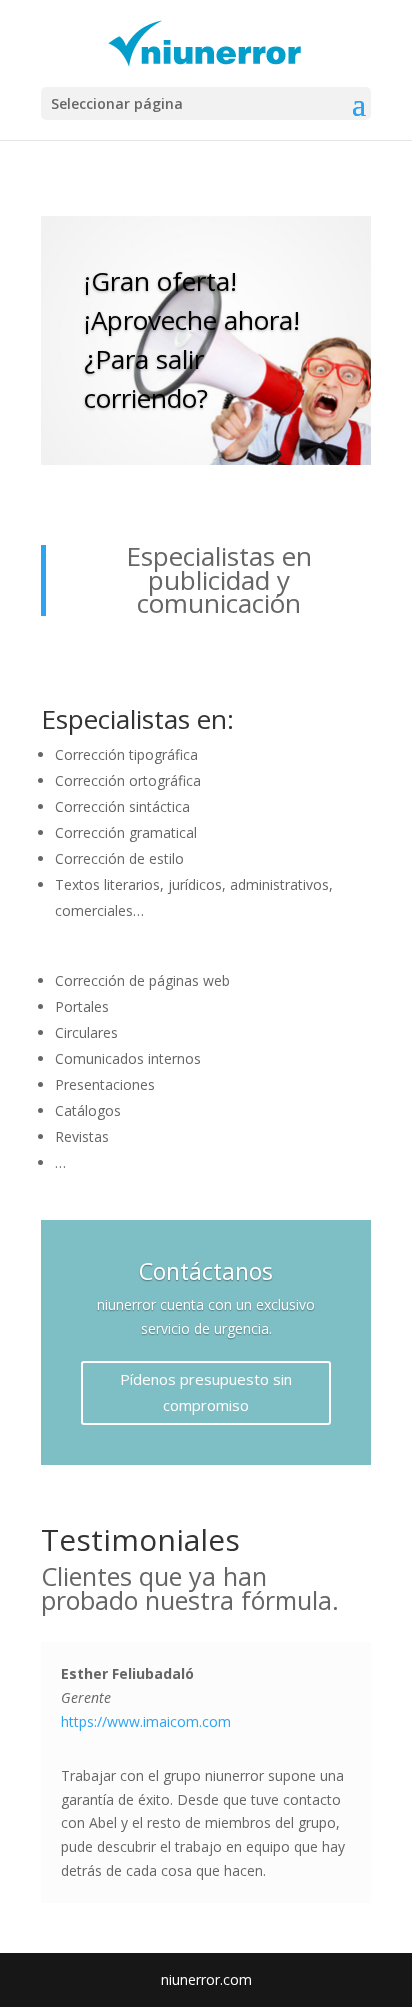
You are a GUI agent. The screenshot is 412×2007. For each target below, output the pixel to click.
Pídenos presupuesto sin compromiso (206, 1392)
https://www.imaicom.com (146, 1721)
